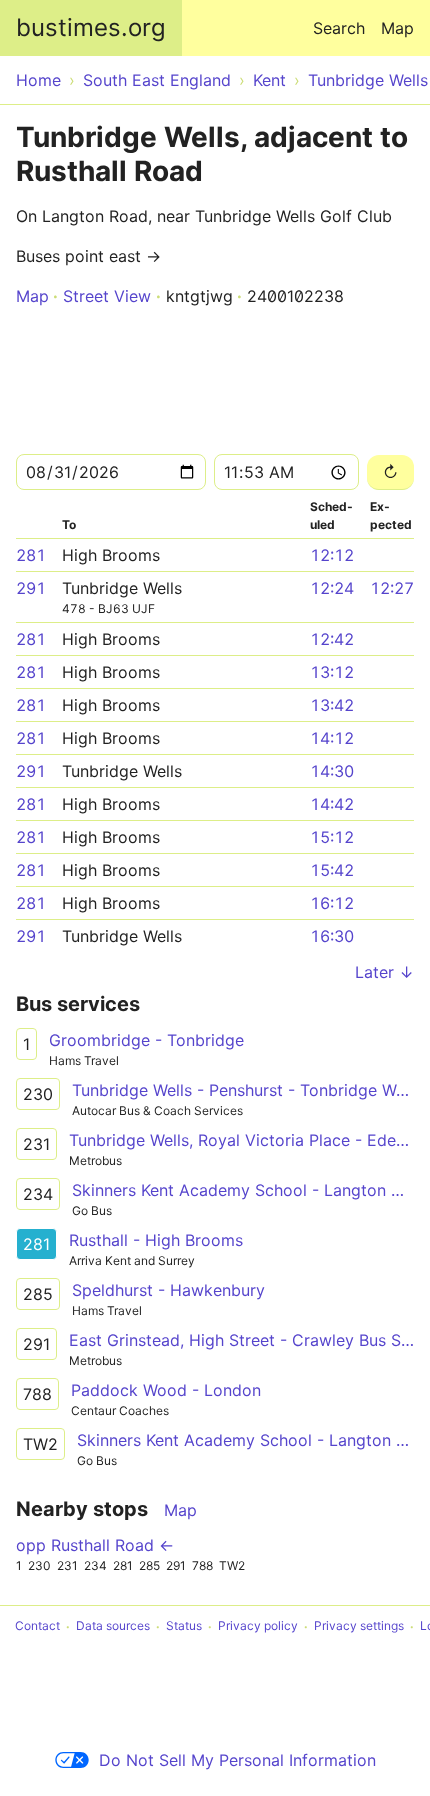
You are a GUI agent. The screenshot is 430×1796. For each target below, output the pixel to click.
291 (31, 588)
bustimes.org (91, 27)
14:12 (332, 738)
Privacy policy (258, 1626)
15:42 (332, 870)
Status (184, 1626)
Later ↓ (384, 972)
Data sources (113, 1626)
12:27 (392, 588)
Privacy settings (359, 1626)
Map (397, 28)
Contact (37, 1626)
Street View (107, 296)
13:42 (332, 705)
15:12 (332, 837)
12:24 (332, 588)
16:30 (332, 936)
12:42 (332, 639)
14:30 (332, 771)
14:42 (332, 804)
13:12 (332, 672)
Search (339, 28)
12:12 (332, 555)
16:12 (332, 903)
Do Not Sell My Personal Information (237, 1760)
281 (31, 555)
